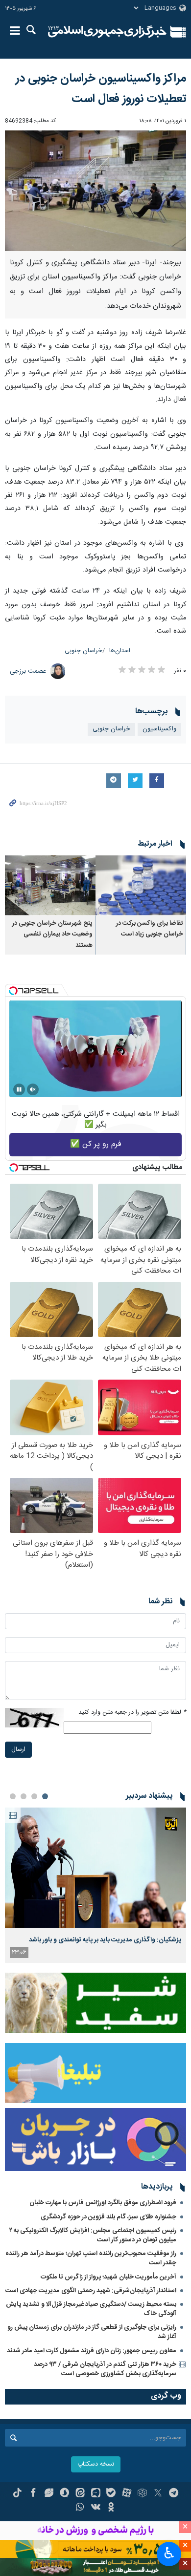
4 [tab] (13, 1796)
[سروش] (64, 2494)
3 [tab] (24, 1796)
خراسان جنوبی (84, 651)
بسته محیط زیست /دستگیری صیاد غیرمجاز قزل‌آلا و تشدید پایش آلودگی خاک (91, 2309)
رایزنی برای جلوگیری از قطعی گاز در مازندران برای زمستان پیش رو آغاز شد (92, 2332)
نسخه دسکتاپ (96, 2464)
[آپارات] (127, 2494)
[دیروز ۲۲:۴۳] (95, 1868)
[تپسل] (13, 991)
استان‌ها (120, 651)
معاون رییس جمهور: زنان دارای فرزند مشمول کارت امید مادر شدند (92, 2351)
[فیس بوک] (33, 2494)
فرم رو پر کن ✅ (96, 1144)
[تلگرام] (174, 2494)
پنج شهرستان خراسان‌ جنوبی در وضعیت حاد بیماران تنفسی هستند (52, 935)
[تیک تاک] (17, 2494)
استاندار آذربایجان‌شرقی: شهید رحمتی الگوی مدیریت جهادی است (91, 2291)
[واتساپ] (80, 2508)
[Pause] (19, 1089)
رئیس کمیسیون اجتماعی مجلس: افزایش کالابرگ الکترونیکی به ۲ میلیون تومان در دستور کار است (93, 2235)
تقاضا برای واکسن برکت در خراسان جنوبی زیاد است (150, 929)
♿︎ (169, 2553)
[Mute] (33, 1089)
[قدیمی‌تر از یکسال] (141, 885)
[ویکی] (96, 2508)
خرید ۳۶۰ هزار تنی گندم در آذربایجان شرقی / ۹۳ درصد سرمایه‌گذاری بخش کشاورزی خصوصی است (105, 2369)
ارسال (18, 1750)
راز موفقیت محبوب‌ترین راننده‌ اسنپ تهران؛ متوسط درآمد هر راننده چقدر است (91, 2258)
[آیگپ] (96, 2494)
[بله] (111, 2494)
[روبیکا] (142, 2494)
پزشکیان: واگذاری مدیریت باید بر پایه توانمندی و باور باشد (105, 1940)
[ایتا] (80, 2494)
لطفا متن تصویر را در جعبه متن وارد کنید (132, 1713)
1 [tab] (45, 1796)
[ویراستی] (49, 2494)
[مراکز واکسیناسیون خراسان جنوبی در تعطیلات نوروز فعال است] (95, 191)
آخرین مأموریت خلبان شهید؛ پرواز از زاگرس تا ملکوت (108, 2277)
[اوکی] (111, 2508)
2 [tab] (34, 1796)
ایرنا (107, 32)
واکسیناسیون (159, 729)
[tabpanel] (95, 1885)
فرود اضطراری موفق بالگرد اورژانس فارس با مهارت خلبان (103, 2203)
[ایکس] (158, 2494)
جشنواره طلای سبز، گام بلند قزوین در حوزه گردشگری (108, 2217)
